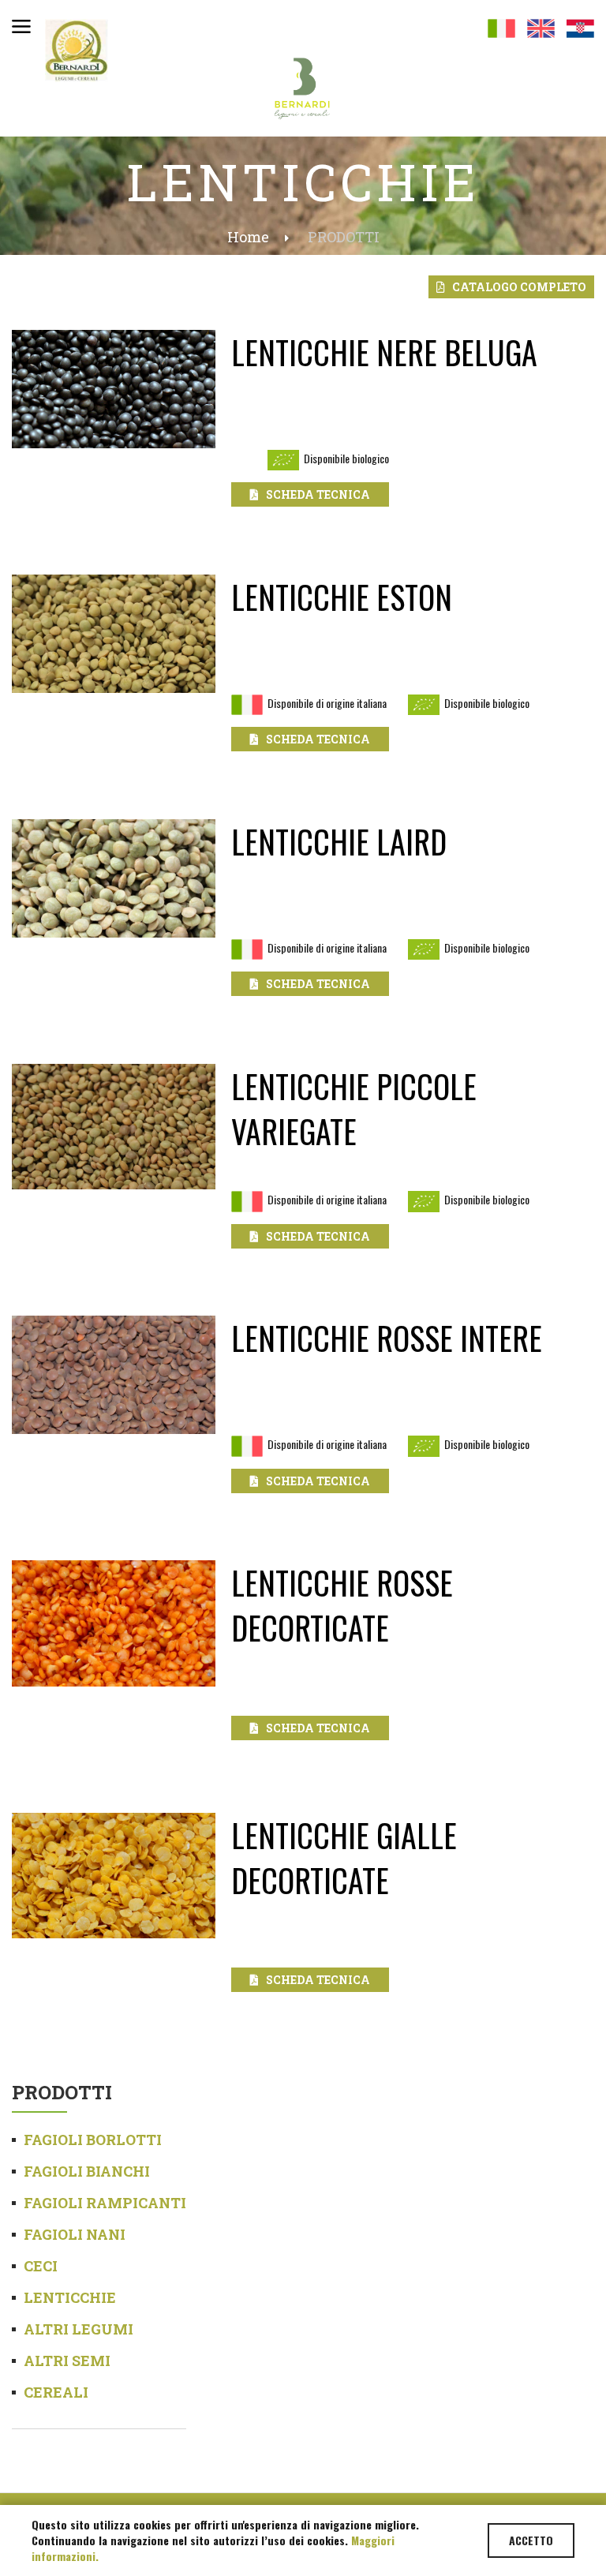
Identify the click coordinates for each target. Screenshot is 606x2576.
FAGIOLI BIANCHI (87, 2171)
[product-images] (114, 396)
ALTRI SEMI (67, 2361)
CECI (41, 2266)
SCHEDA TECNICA (314, 494)
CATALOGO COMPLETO (516, 287)
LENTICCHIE (70, 2297)
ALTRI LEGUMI (79, 2329)
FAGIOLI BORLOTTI (93, 2140)
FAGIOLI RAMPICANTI (105, 2203)
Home (248, 237)
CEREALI (56, 2392)
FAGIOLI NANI (75, 2234)
